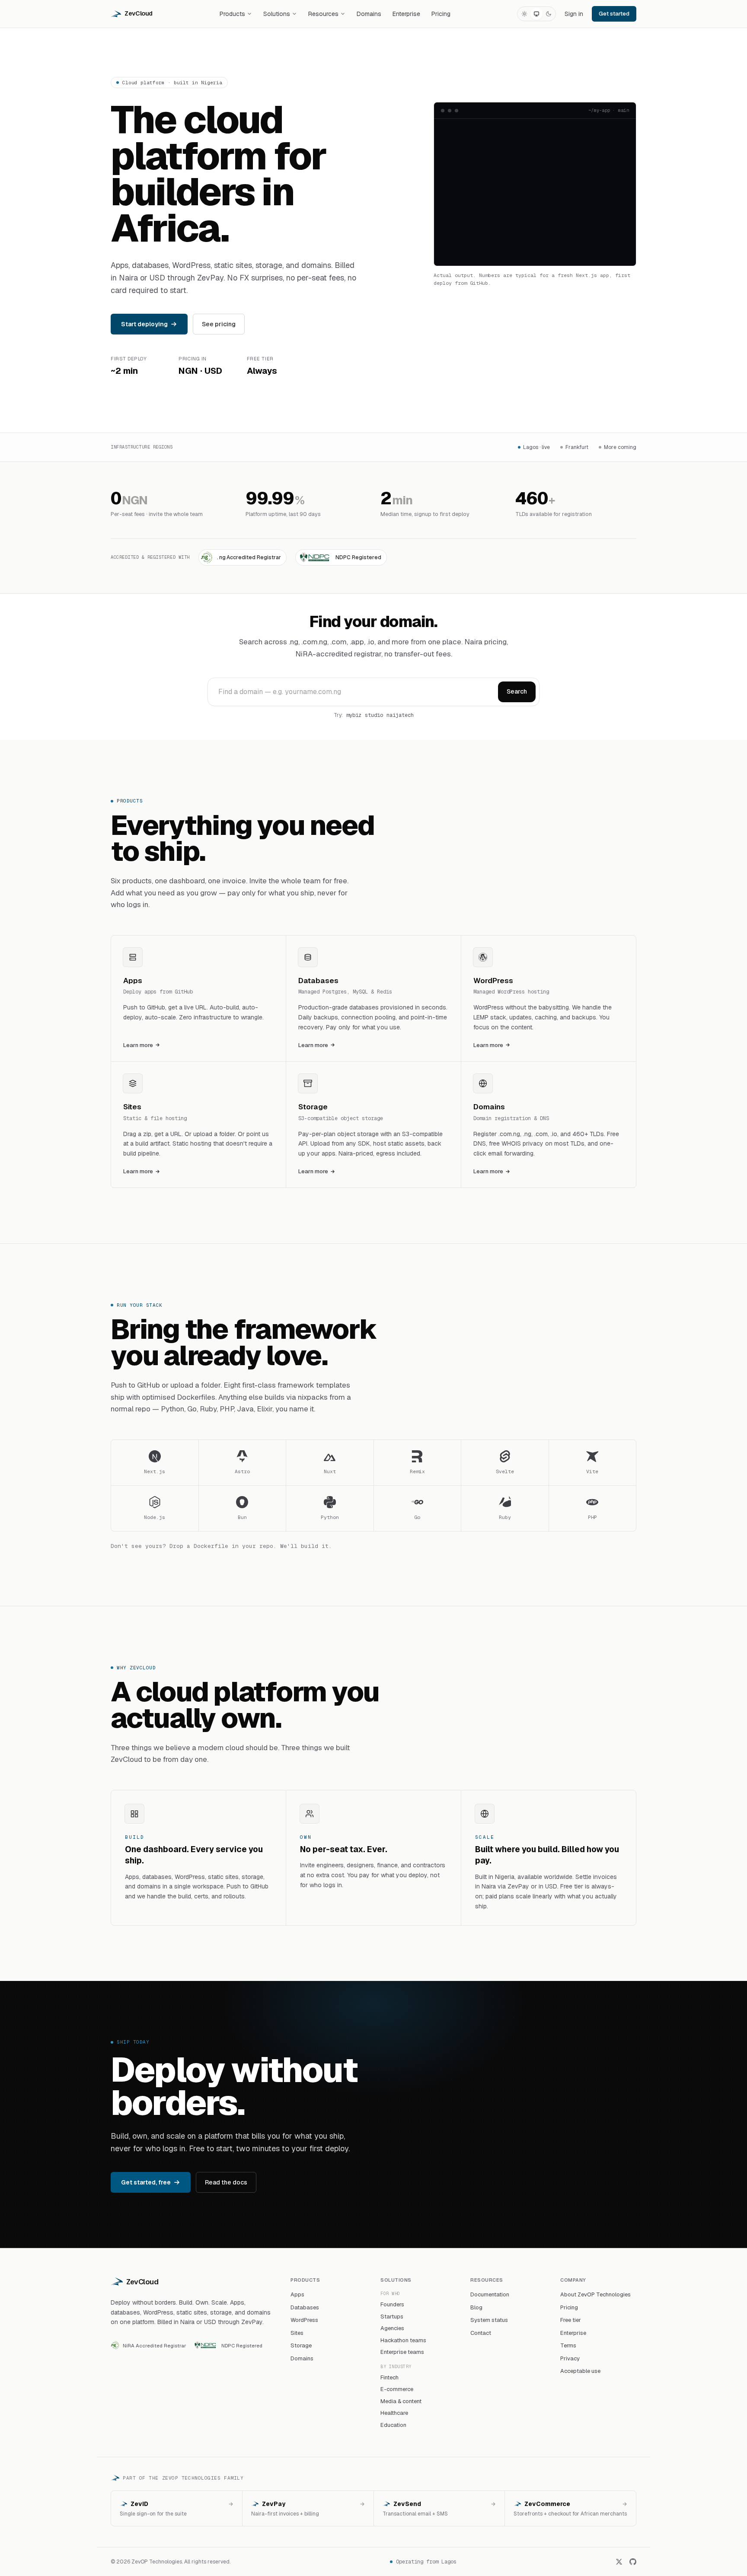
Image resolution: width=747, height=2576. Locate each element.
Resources (323, 14)
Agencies (392, 2328)
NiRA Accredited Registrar (154, 2345)
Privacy (570, 2358)
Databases (305, 2307)
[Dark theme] (549, 14)
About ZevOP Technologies (595, 2294)
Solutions (277, 14)
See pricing (219, 324)
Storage (301, 2345)
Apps (297, 2294)
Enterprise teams (402, 2352)
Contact (481, 2333)
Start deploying (144, 324)
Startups (392, 2316)
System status (489, 2320)
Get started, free (146, 2182)
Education (393, 2425)
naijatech (400, 715)
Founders (392, 2304)
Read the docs (226, 2182)
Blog (476, 2307)
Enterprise (406, 14)
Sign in (574, 14)
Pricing (441, 14)
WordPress (304, 2320)
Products (232, 14)
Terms (568, 2345)
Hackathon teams (403, 2340)
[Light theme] (524, 14)
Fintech (389, 2377)
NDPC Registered (242, 2345)
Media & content (401, 2401)
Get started (614, 14)
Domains (369, 14)
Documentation (490, 2294)
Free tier (571, 2320)
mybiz (354, 715)
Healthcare (394, 2413)
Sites (297, 2333)
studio (374, 715)
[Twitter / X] (619, 2562)
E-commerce (397, 2389)
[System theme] (536, 14)
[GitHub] (633, 2562)
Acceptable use (580, 2371)
